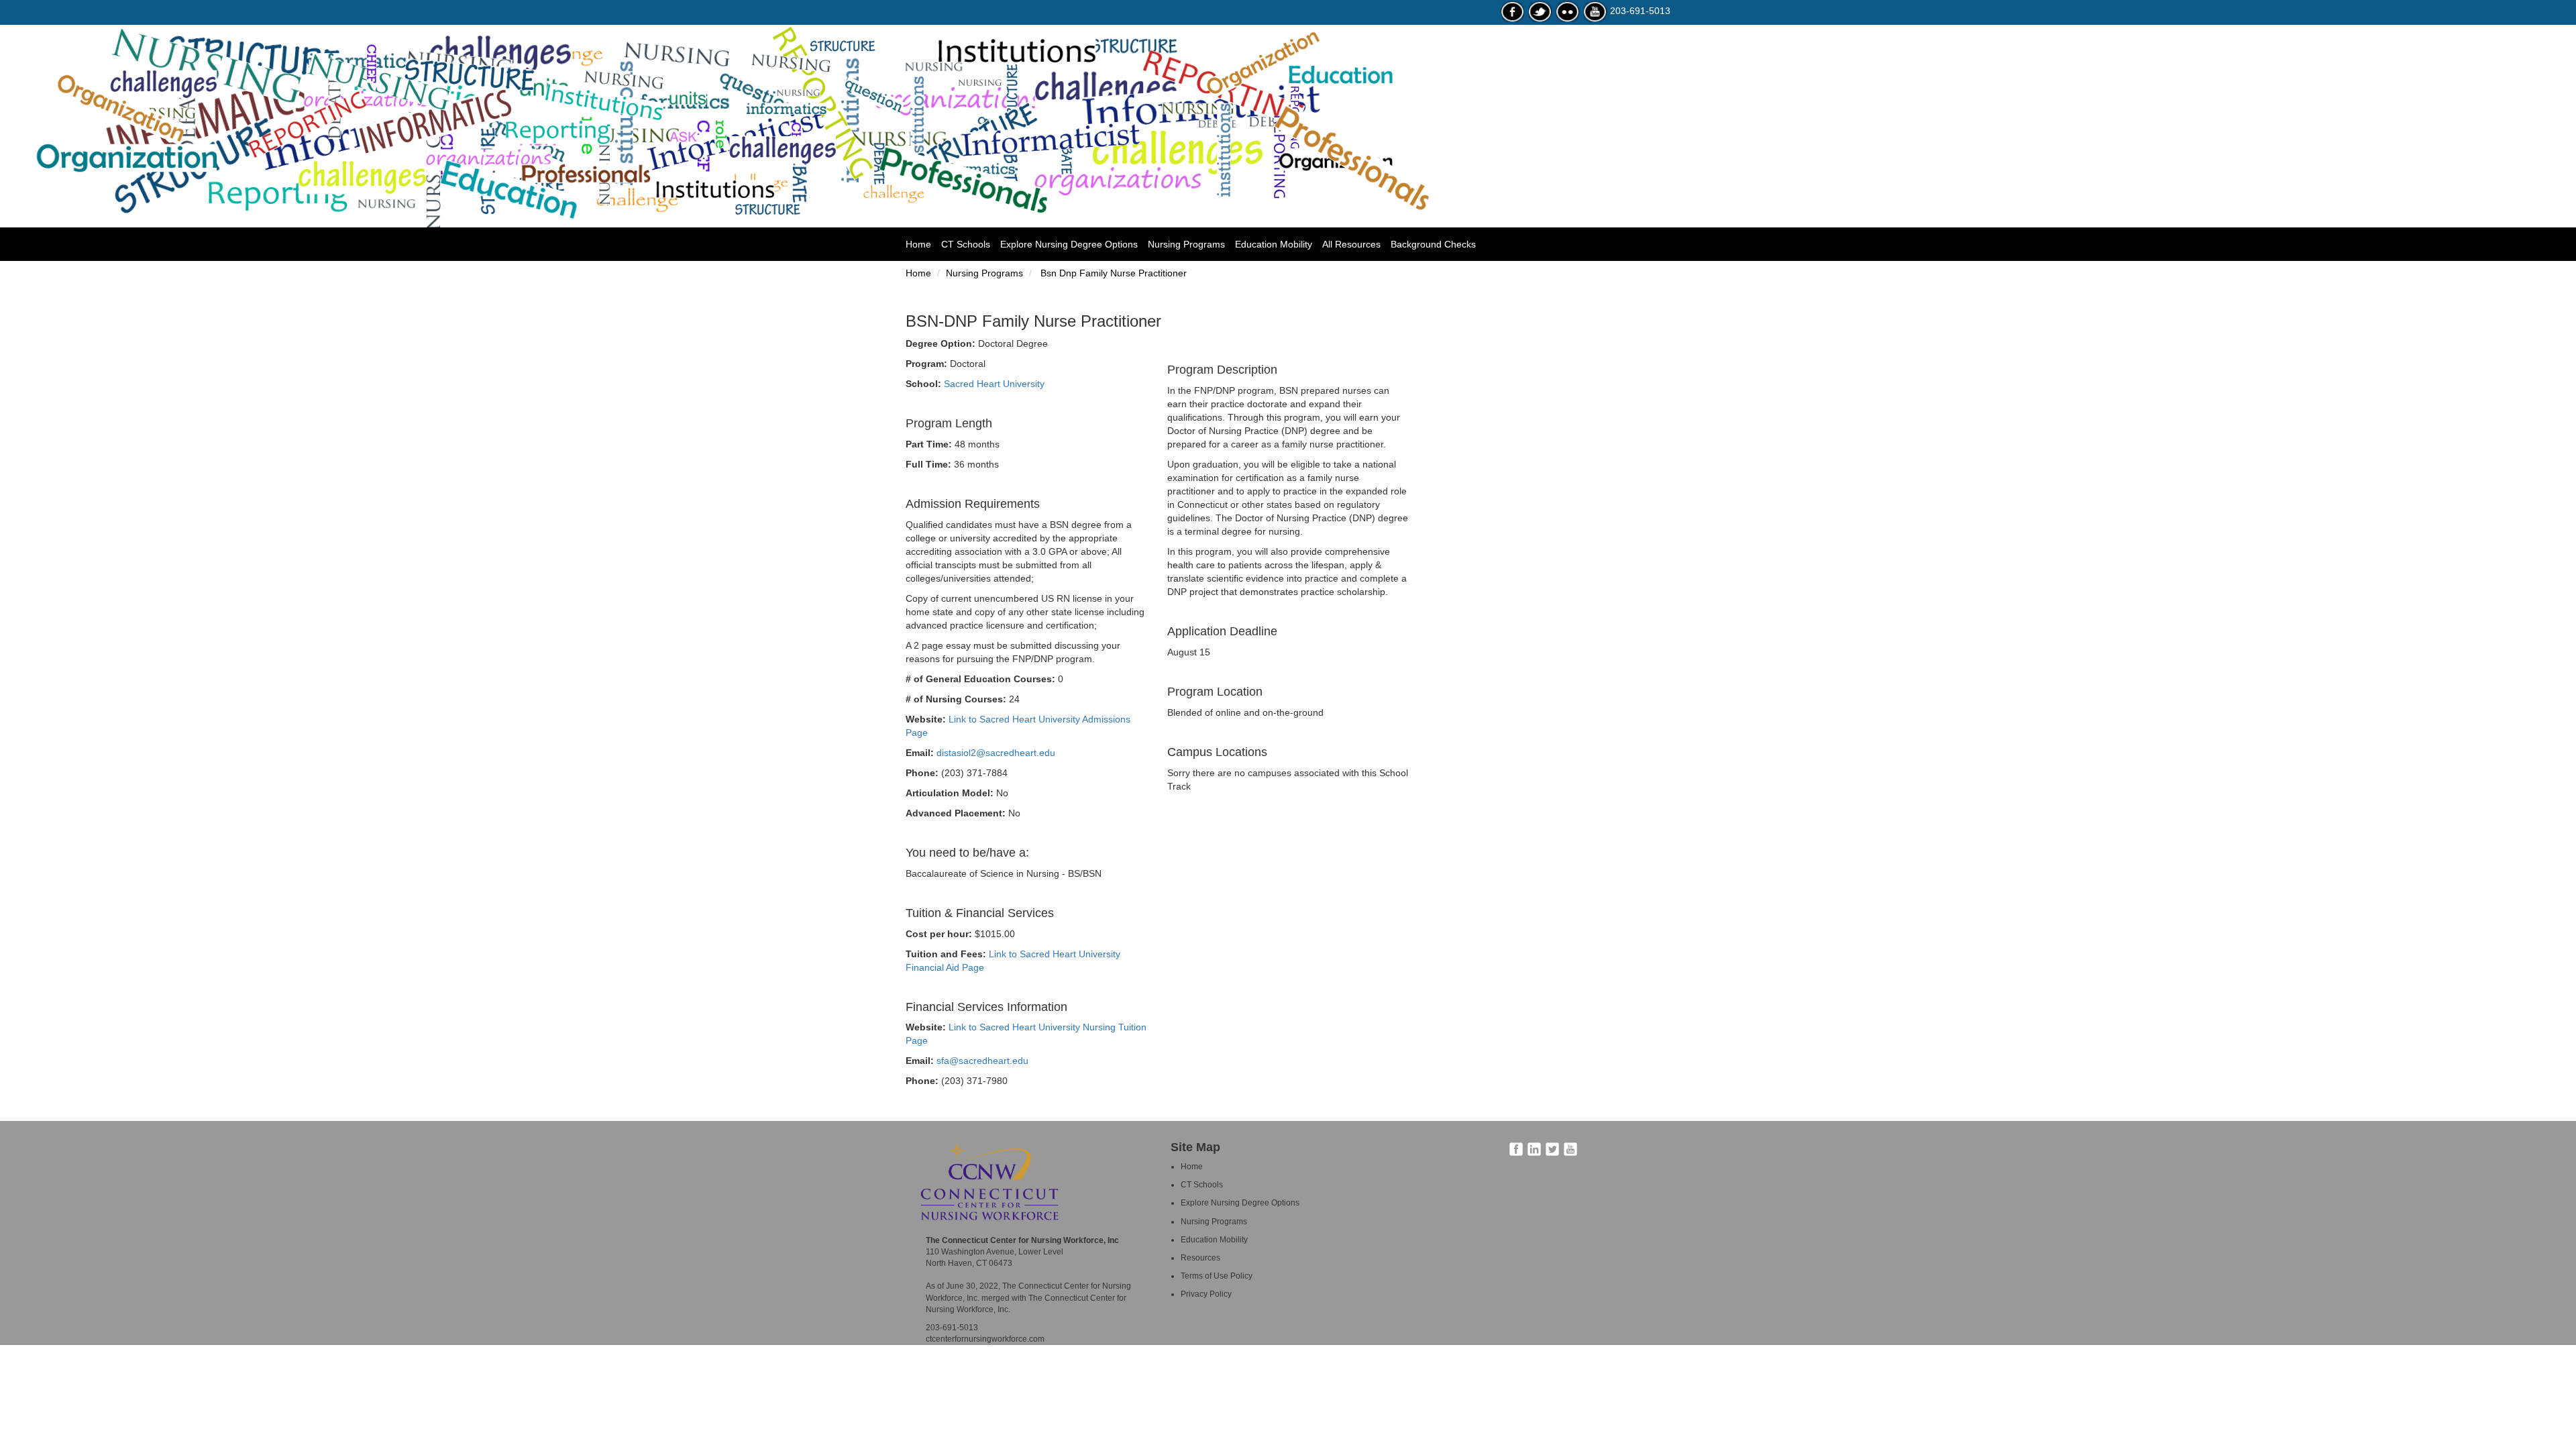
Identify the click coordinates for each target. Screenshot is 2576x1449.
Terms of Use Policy (1217, 1276)
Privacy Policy (1206, 1294)
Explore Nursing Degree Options (1069, 244)
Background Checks (1433, 244)
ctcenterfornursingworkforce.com (985, 1339)
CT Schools (966, 244)
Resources (1200, 1258)
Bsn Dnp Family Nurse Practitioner (1112, 273)
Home (923, 244)
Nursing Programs (1186, 244)
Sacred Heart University (994, 384)
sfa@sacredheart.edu (982, 1061)
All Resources (1351, 244)
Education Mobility (1274, 244)
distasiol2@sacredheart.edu (996, 753)
